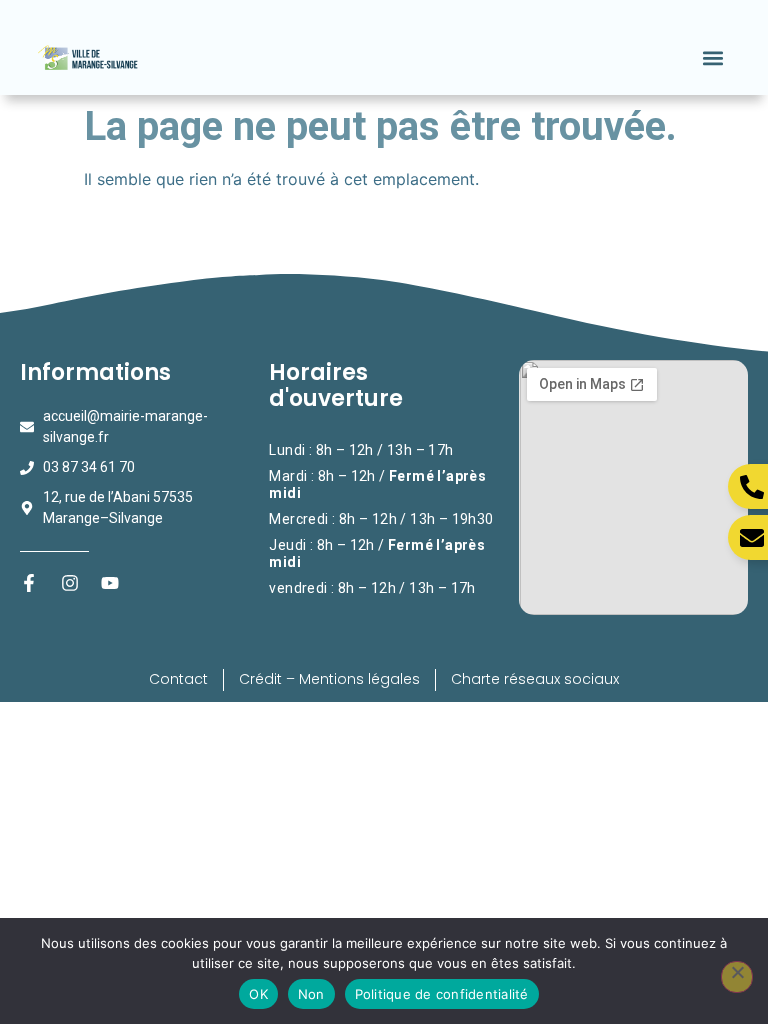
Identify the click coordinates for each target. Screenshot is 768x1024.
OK (258, 994)
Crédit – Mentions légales (329, 679)
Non (311, 994)
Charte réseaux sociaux (535, 679)
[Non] (737, 977)
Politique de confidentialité (442, 994)
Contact (178, 679)
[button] (713, 57)
